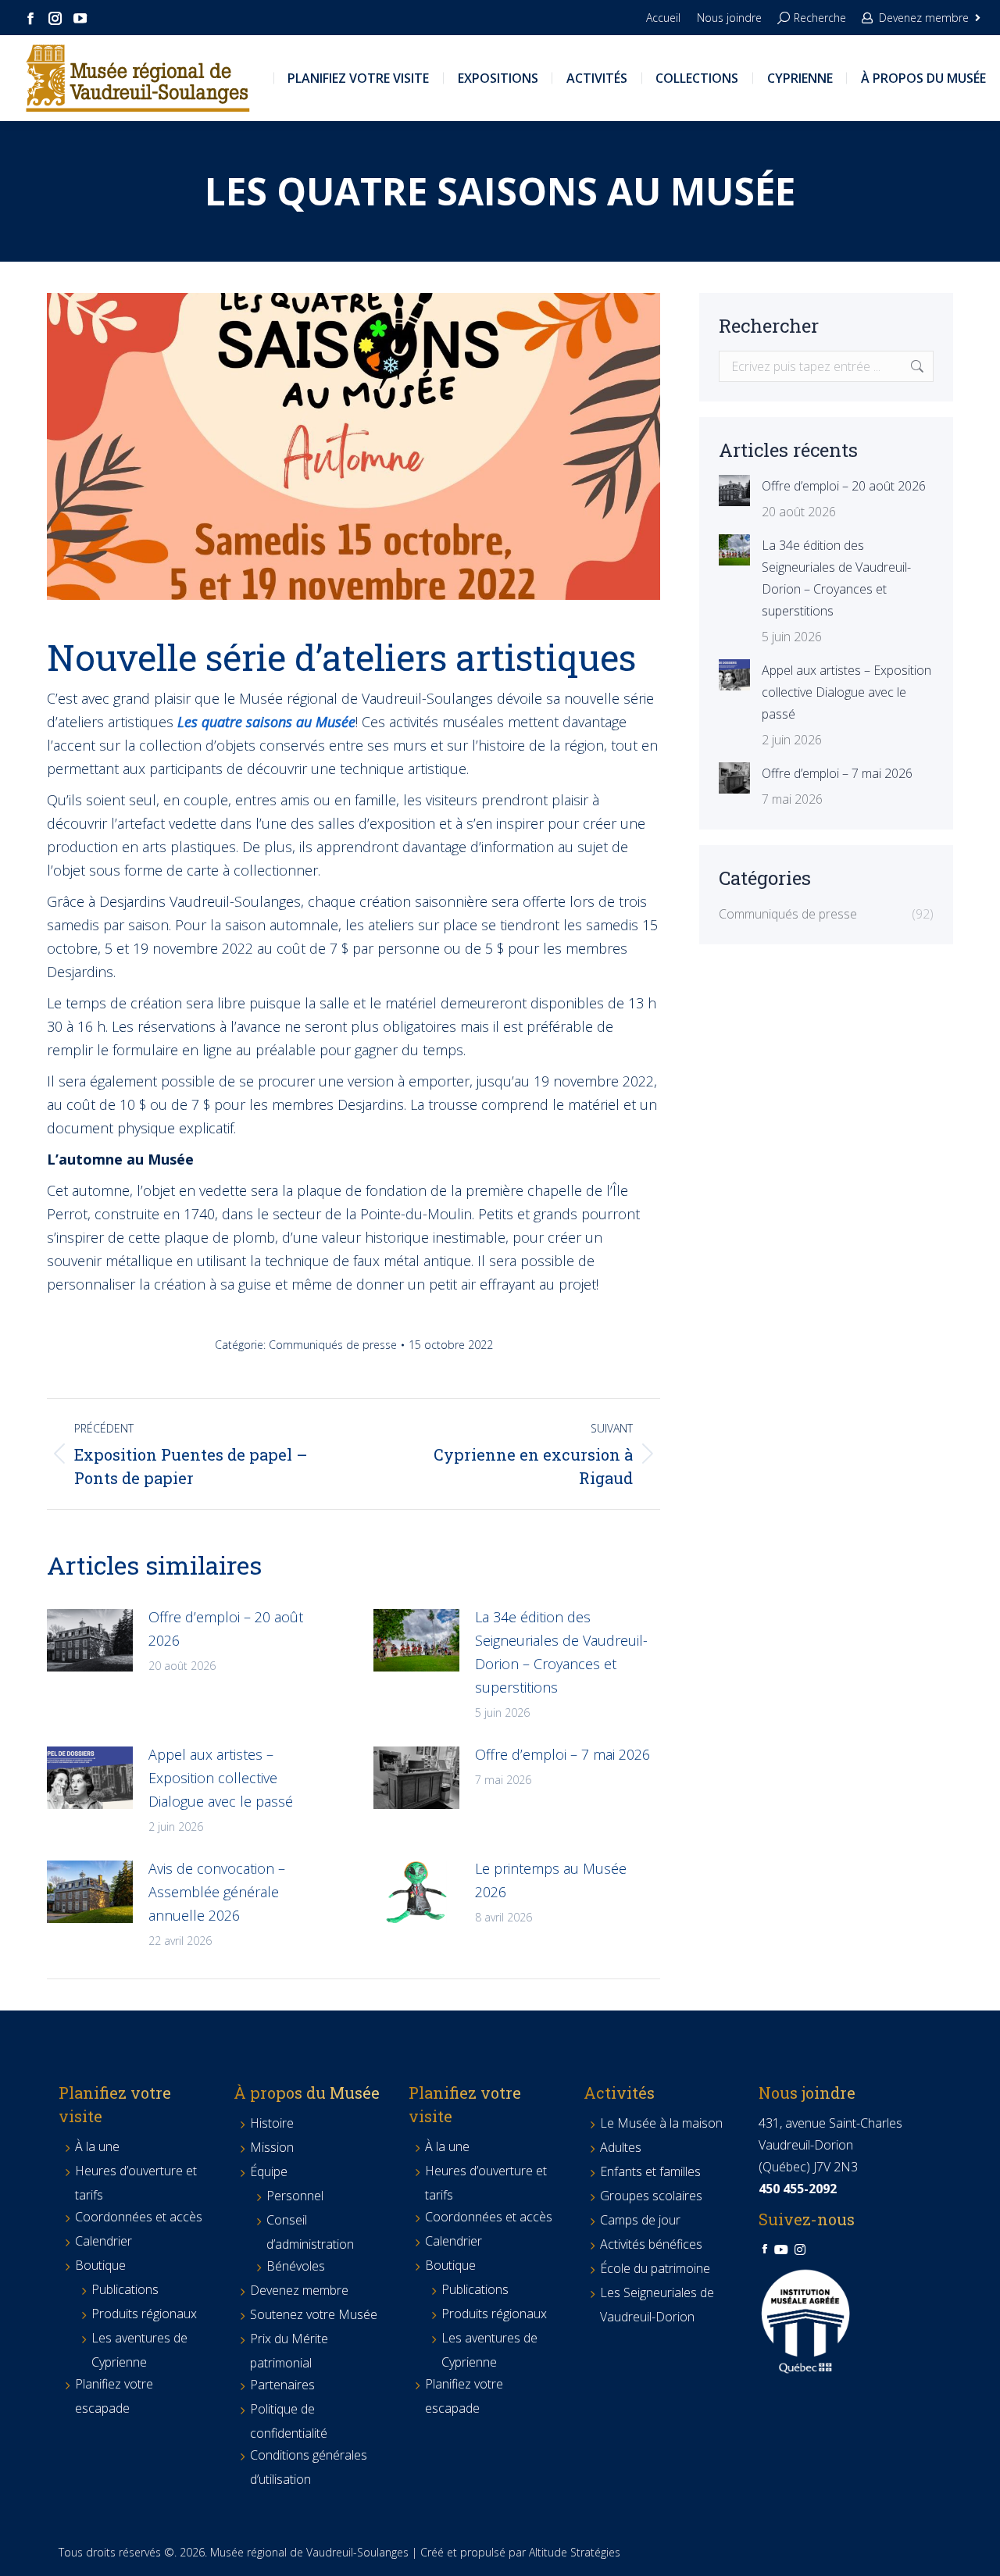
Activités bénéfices (651, 2244)
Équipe (269, 2171)
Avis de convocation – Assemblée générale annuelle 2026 (217, 1892)
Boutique (100, 2265)
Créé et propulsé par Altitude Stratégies (520, 2552)
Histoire (272, 2123)
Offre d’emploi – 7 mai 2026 (562, 1754)
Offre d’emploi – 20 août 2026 (226, 1629)
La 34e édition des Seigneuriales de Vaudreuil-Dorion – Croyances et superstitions (561, 1652)
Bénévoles (296, 2266)
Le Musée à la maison (661, 2123)
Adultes (621, 2147)
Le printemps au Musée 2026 (551, 1880)
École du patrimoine (655, 2268)
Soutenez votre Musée (314, 2314)
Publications (125, 2289)
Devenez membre (924, 18)
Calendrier (104, 2241)
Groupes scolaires (651, 2196)
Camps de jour (640, 2220)
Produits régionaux (144, 2314)
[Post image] (90, 1640)
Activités (619, 2093)
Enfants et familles (650, 2171)
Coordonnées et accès (139, 2217)
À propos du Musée (307, 2093)
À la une (97, 2146)
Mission (272, 2147)
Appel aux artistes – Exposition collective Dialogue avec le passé (221, 1778)
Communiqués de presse (333, 1345)
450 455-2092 (798, 2189)
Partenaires (282, 2385)
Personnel (295, 2196)
